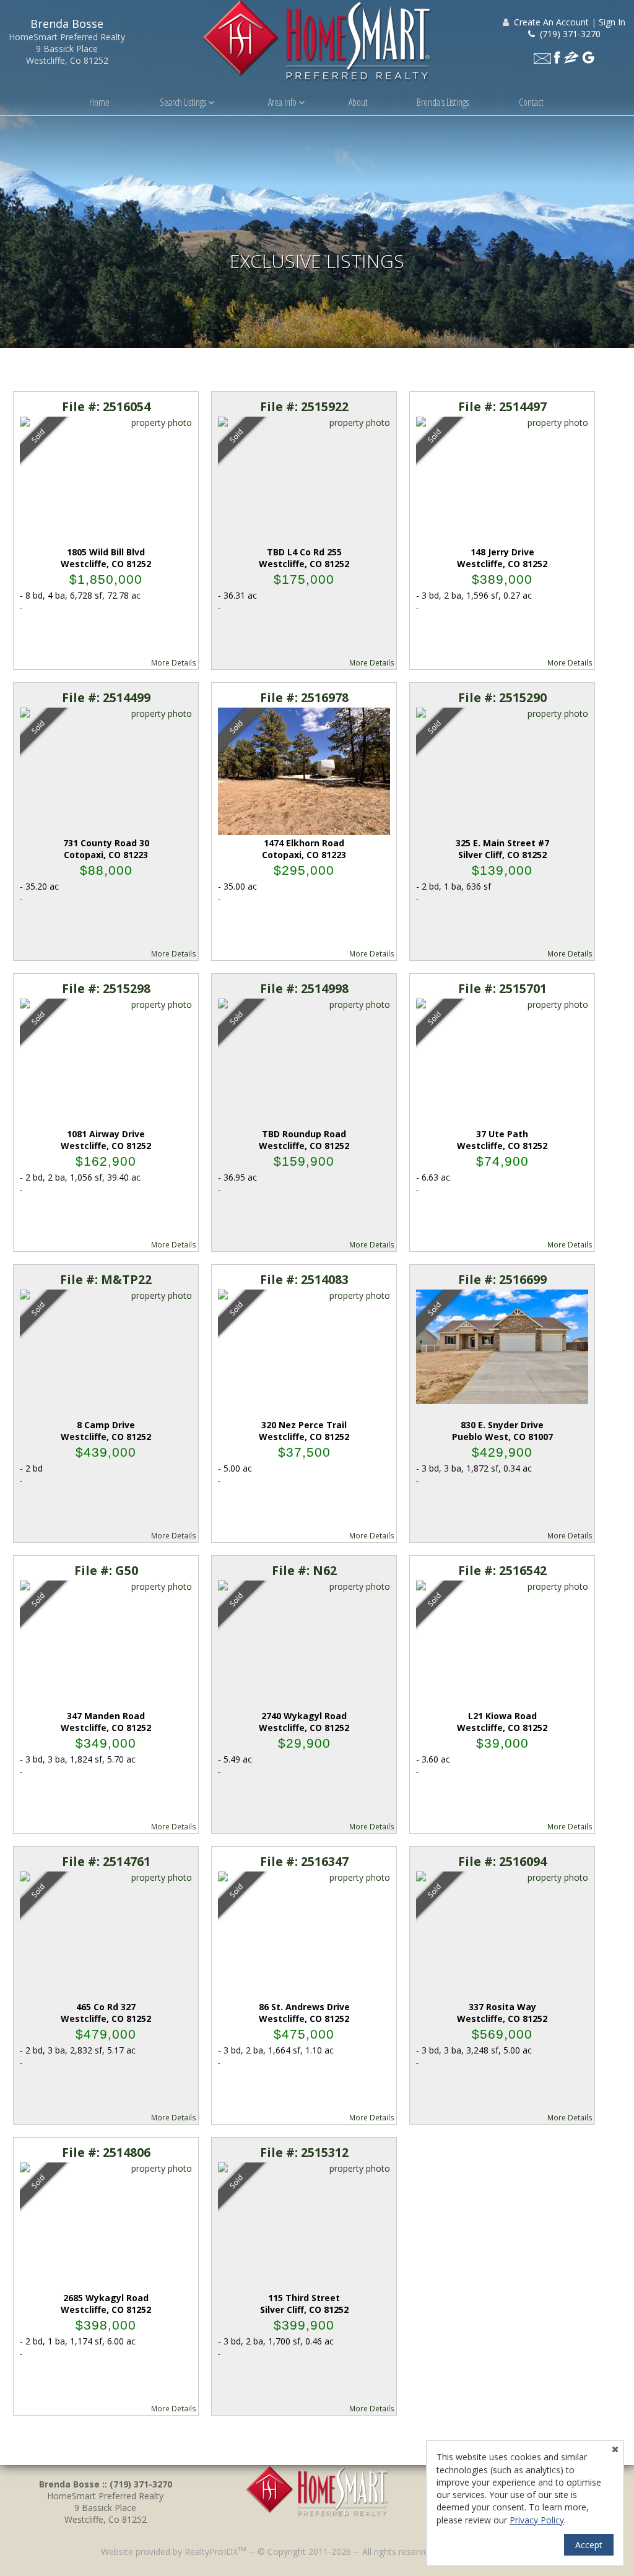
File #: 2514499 (106, 697)
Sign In (612, 22)
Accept (589, 2545)
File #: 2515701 (502, 988)
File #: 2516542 (502, 1570)
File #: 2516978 (304, 697)
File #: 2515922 (304, 406)
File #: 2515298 (106, 988)
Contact (531, 102)
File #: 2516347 (304, 1861)
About (358, 102)
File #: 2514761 (106, 1861)
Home (99, 102)
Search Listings (184, 102)
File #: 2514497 (502, 406)
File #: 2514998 (304, 988)
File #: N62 (304, 1570)
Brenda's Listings (443, 102)
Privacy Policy (537, 2520)
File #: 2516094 (502, 1861)
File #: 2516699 (502, 1279)
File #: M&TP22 (106, 1279)
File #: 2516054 (106, 406)
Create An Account (551, 22)
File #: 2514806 (106, 2152)
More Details (174, 662)
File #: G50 (106, 1570)
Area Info (283, 102)
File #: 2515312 (304, 2152)
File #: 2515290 (502, 697)
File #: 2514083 (304, 1279)
